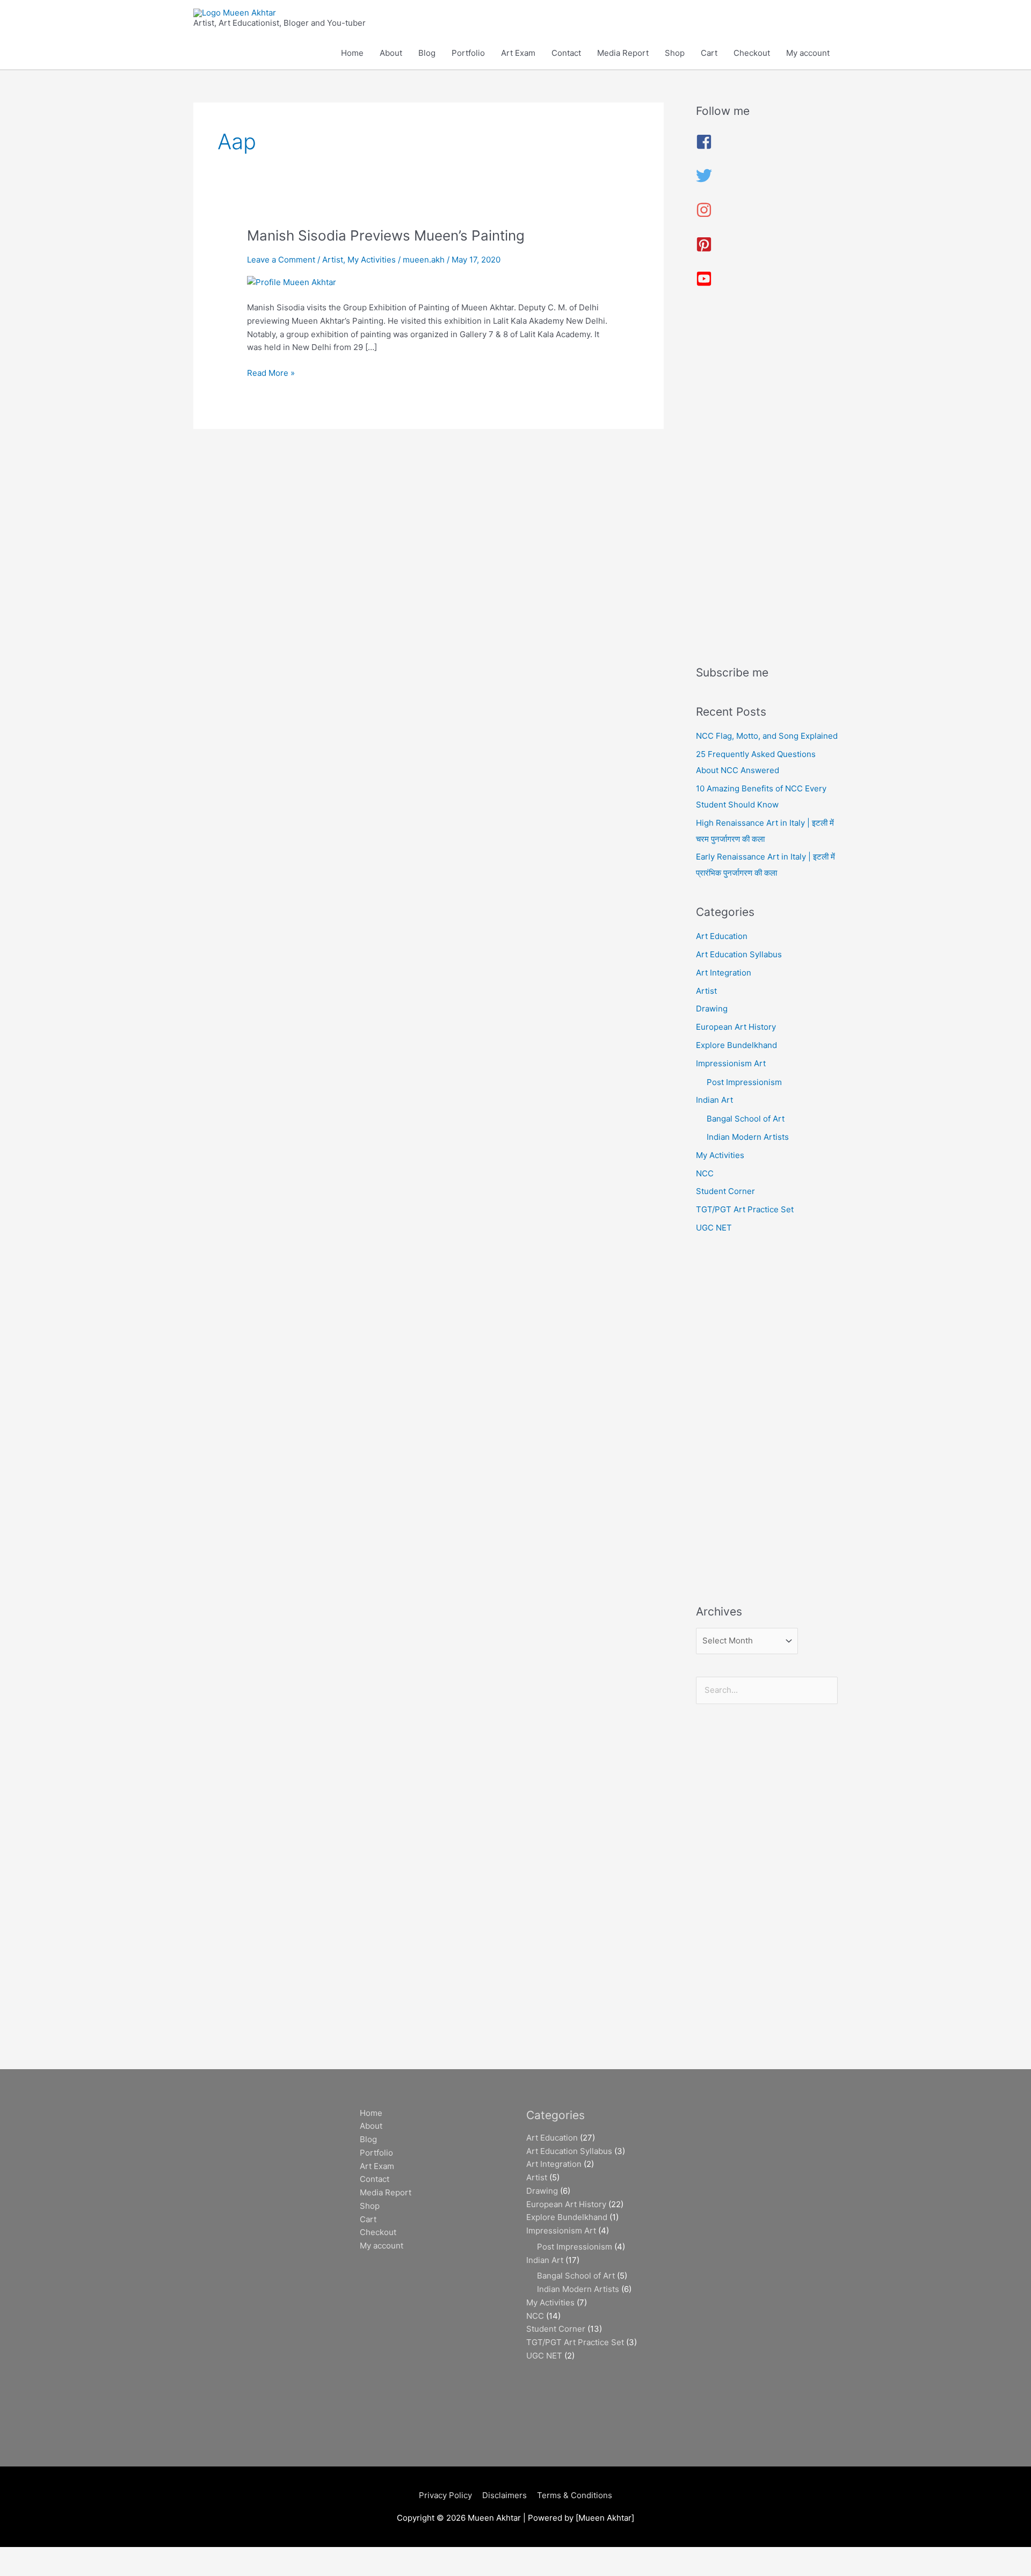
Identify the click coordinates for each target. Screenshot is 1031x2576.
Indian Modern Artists (748, 1137)
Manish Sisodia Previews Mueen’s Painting (386, 235)
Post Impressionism (744, 1082)
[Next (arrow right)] (67, 2571)
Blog (427, 53)
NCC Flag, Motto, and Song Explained (767, 736)
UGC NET (714, 1228)
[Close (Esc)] (157, 2556)
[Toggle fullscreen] (67, 2556)
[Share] (112, 2556)
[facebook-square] (704, 147)
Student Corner (725, 1191)
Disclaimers (504, 2495)
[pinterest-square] (704, 249)
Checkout (752, 53)
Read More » (271, 372)
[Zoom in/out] (21, 2556)
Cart (709, 53)
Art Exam (518, 53)
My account (808, 53)
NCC (705, 1173)
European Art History (736, 1027)
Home (352, 53)
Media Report (623, 53)
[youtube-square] (704, 284)
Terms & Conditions (575, 2495)
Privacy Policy (445, 2495)
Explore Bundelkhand (736, 1045)
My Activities (372, 260)
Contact (566, 53)
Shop (675, 53)
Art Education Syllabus (739, 954)
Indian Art (714, 1100)
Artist (333, 260)
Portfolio (468, 53)
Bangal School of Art (746, 1119)
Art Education (722, 936)
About (391, 53)
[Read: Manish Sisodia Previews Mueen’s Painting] (292, 282)
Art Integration (724, 973)
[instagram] (704, 215)
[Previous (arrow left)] (21, 2571)
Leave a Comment (281, 260)
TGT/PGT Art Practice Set (745, 1209)
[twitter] (704, 181)
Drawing (712, 1009)
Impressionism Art (731, 1063)
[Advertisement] (767, 481)
